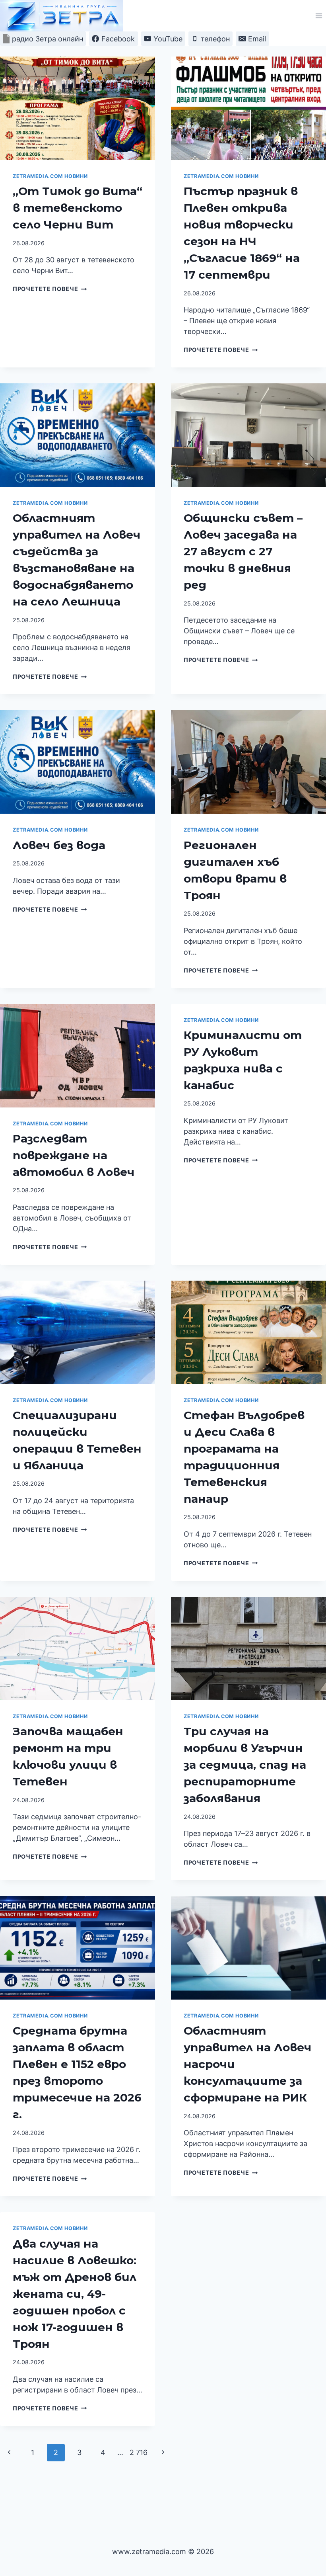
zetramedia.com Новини (50, 176)
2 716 (139, 2452)
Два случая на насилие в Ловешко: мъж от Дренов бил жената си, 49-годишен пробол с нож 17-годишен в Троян (75, 2294)
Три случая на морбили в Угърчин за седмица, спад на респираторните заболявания (245, 1765)
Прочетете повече (50, 289)
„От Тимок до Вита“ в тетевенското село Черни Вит (78, 208)
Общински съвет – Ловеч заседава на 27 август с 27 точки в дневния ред (243, 551)
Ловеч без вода (59, 845)
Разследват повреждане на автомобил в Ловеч (74, 1155)
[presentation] (78, 108)
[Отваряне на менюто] (319, 16)
